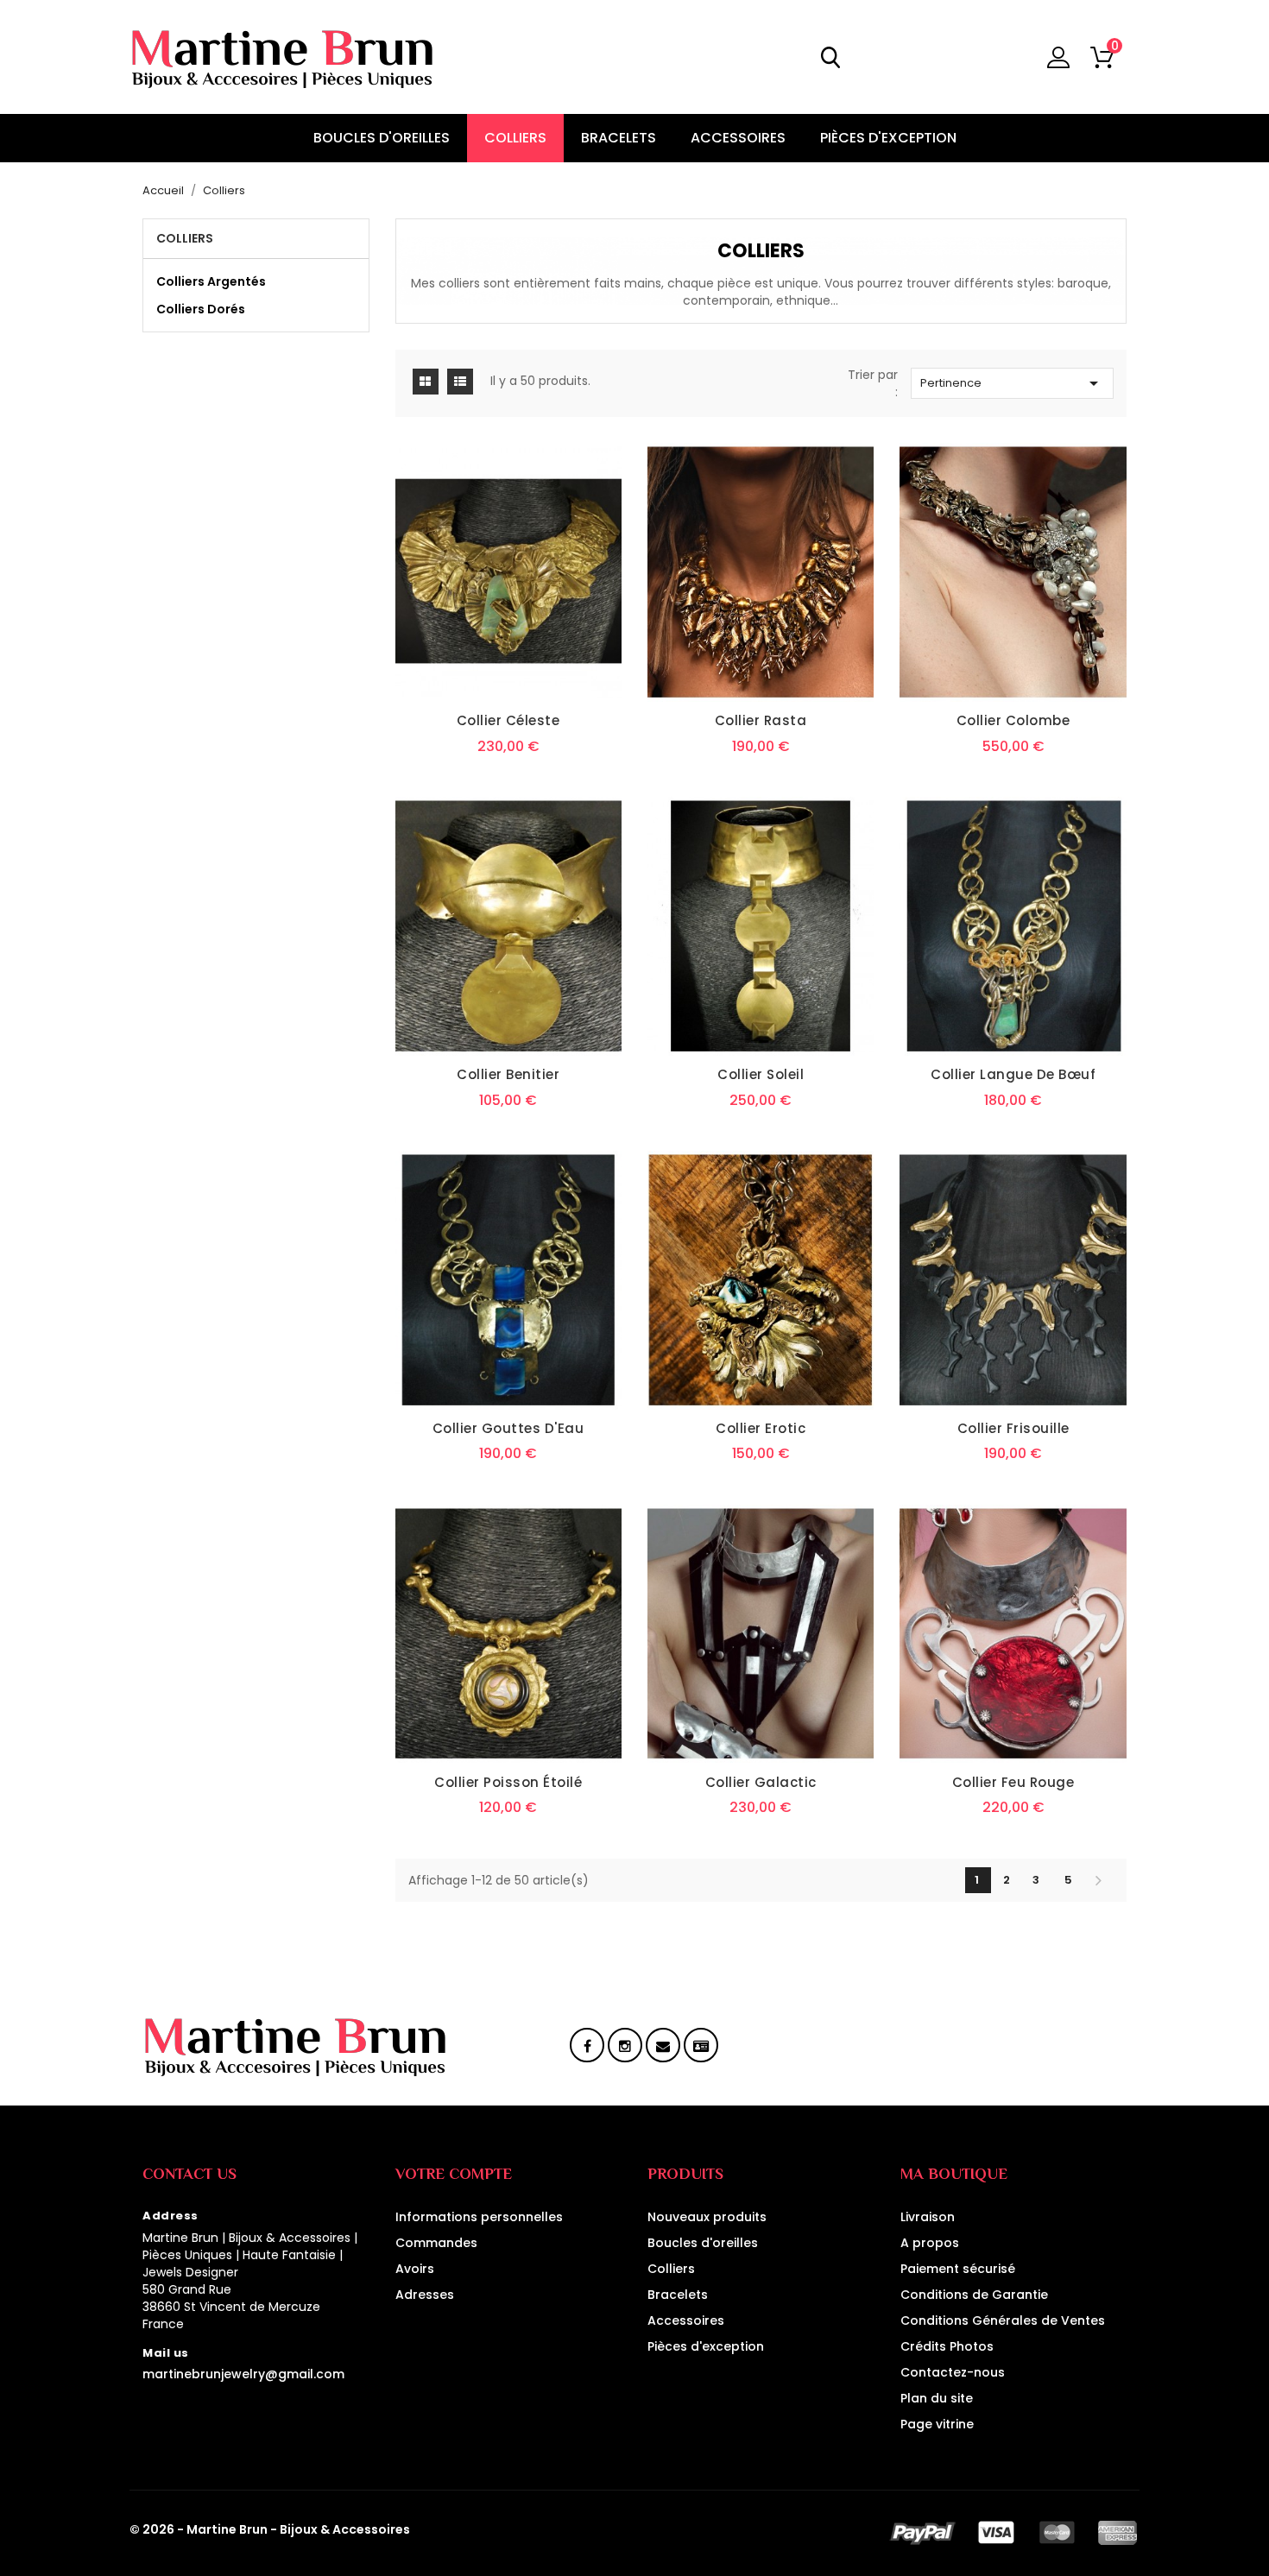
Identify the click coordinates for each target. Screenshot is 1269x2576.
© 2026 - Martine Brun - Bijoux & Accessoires (270, 2529)
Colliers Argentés (211, 281)
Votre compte (454, 2174)
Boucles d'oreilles (703, 2243)
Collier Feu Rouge (1013, 1782)
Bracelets (678, 2295)
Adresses (425, 2295)
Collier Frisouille (1013, 1428)
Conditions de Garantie (974, 2295)
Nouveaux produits (707, 2217)
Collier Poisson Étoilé (508, 1782)
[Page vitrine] (701, 2047)
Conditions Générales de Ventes (1003, 2320)
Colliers (185, 238)
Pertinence (1012, 383)
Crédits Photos (947, 2346)
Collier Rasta (761, 720)
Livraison (928, 2217)
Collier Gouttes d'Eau (508, 1428)
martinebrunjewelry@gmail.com (243, 2374)
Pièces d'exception (706, 2346)
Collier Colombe (1013, 720)
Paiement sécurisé (958, 2269)
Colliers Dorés (201, 309)
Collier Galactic (761, 1782)
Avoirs (415, 2269)
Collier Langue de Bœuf (1013, 1074)
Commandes (436, 2243)
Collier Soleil (761, 1074)
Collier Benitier (508, 1074)
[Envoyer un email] (663, 2047)
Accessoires (686, 2320)
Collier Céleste (508, 720)
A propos (930, 2243)
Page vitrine (937, 2424)
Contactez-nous (953, 2372)
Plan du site (937, 2398)
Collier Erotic (761, 1428)
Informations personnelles (479, 2217)
